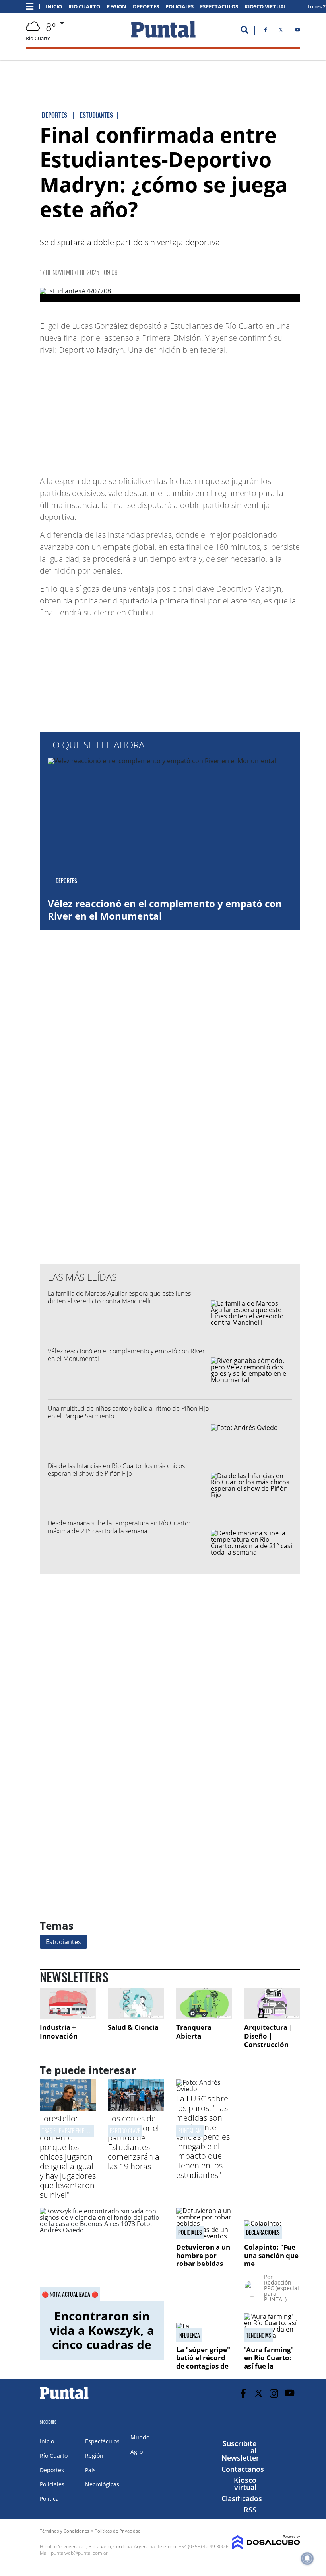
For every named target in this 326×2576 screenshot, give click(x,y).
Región (116, 7)
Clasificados (242, 2498)
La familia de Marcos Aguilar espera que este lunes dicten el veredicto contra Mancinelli (119, 1297)
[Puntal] (64, 2399)
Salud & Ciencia (133, 2027)
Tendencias (259, 2335)
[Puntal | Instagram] (274, 2393)
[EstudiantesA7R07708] (170, 295)
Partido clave (125, 2130)
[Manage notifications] (307, 2558)
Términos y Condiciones (64, 2531)
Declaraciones (263, 2232)
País (90, 2470)
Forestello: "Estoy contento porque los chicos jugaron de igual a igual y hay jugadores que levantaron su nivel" (68, 2157)
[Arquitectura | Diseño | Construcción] (272, 2003)
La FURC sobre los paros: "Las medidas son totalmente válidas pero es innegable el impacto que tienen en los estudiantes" (203, 2137)
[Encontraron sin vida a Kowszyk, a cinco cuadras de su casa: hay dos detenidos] (102, 2254)
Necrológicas (102, 2484)
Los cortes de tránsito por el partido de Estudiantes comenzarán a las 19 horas (134, 2142)
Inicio (54, 7)
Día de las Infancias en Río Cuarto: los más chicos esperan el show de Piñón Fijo (116, 1470)
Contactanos (243, 2469)
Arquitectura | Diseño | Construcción (268, 2036)
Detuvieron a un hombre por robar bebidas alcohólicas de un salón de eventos (203, 2267)
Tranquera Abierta (194, 2032)
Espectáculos (219, 7)
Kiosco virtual (245, 2484)
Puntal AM (190, 2130)
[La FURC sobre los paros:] (204, 2089)
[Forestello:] (68, 2109)
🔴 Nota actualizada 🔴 (70, 2294)
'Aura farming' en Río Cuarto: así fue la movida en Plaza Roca (271, 2366)
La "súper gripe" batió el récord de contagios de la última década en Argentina (204, 2366)
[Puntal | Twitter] (281, 31)
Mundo (140, 2437)
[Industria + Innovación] (68, 2003)
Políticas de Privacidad (118, 2531)
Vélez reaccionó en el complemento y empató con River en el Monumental (165, 910)
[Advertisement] (237, 412)
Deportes (146, 7)
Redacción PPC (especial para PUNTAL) (281, 2291)
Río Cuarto (84, 7)
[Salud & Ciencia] (136, 2003)
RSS (250, 2510)
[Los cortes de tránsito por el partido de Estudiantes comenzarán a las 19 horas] (136, 2109)
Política (49, 2499)
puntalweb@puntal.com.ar (79, 2553)
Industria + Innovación (59, 2032)
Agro (137, 2452)
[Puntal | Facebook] (266, 31)
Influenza (189, 2335)
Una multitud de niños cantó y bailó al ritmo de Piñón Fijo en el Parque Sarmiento (128, 1412)
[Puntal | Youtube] (298, 31)
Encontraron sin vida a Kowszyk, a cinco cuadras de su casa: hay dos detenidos (102, 2345)
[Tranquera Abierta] (204, 2003)
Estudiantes (63, 1942)
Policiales (179, 7)
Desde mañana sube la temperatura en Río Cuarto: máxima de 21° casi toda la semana (119, 1527)
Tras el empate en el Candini (73, 2130)
